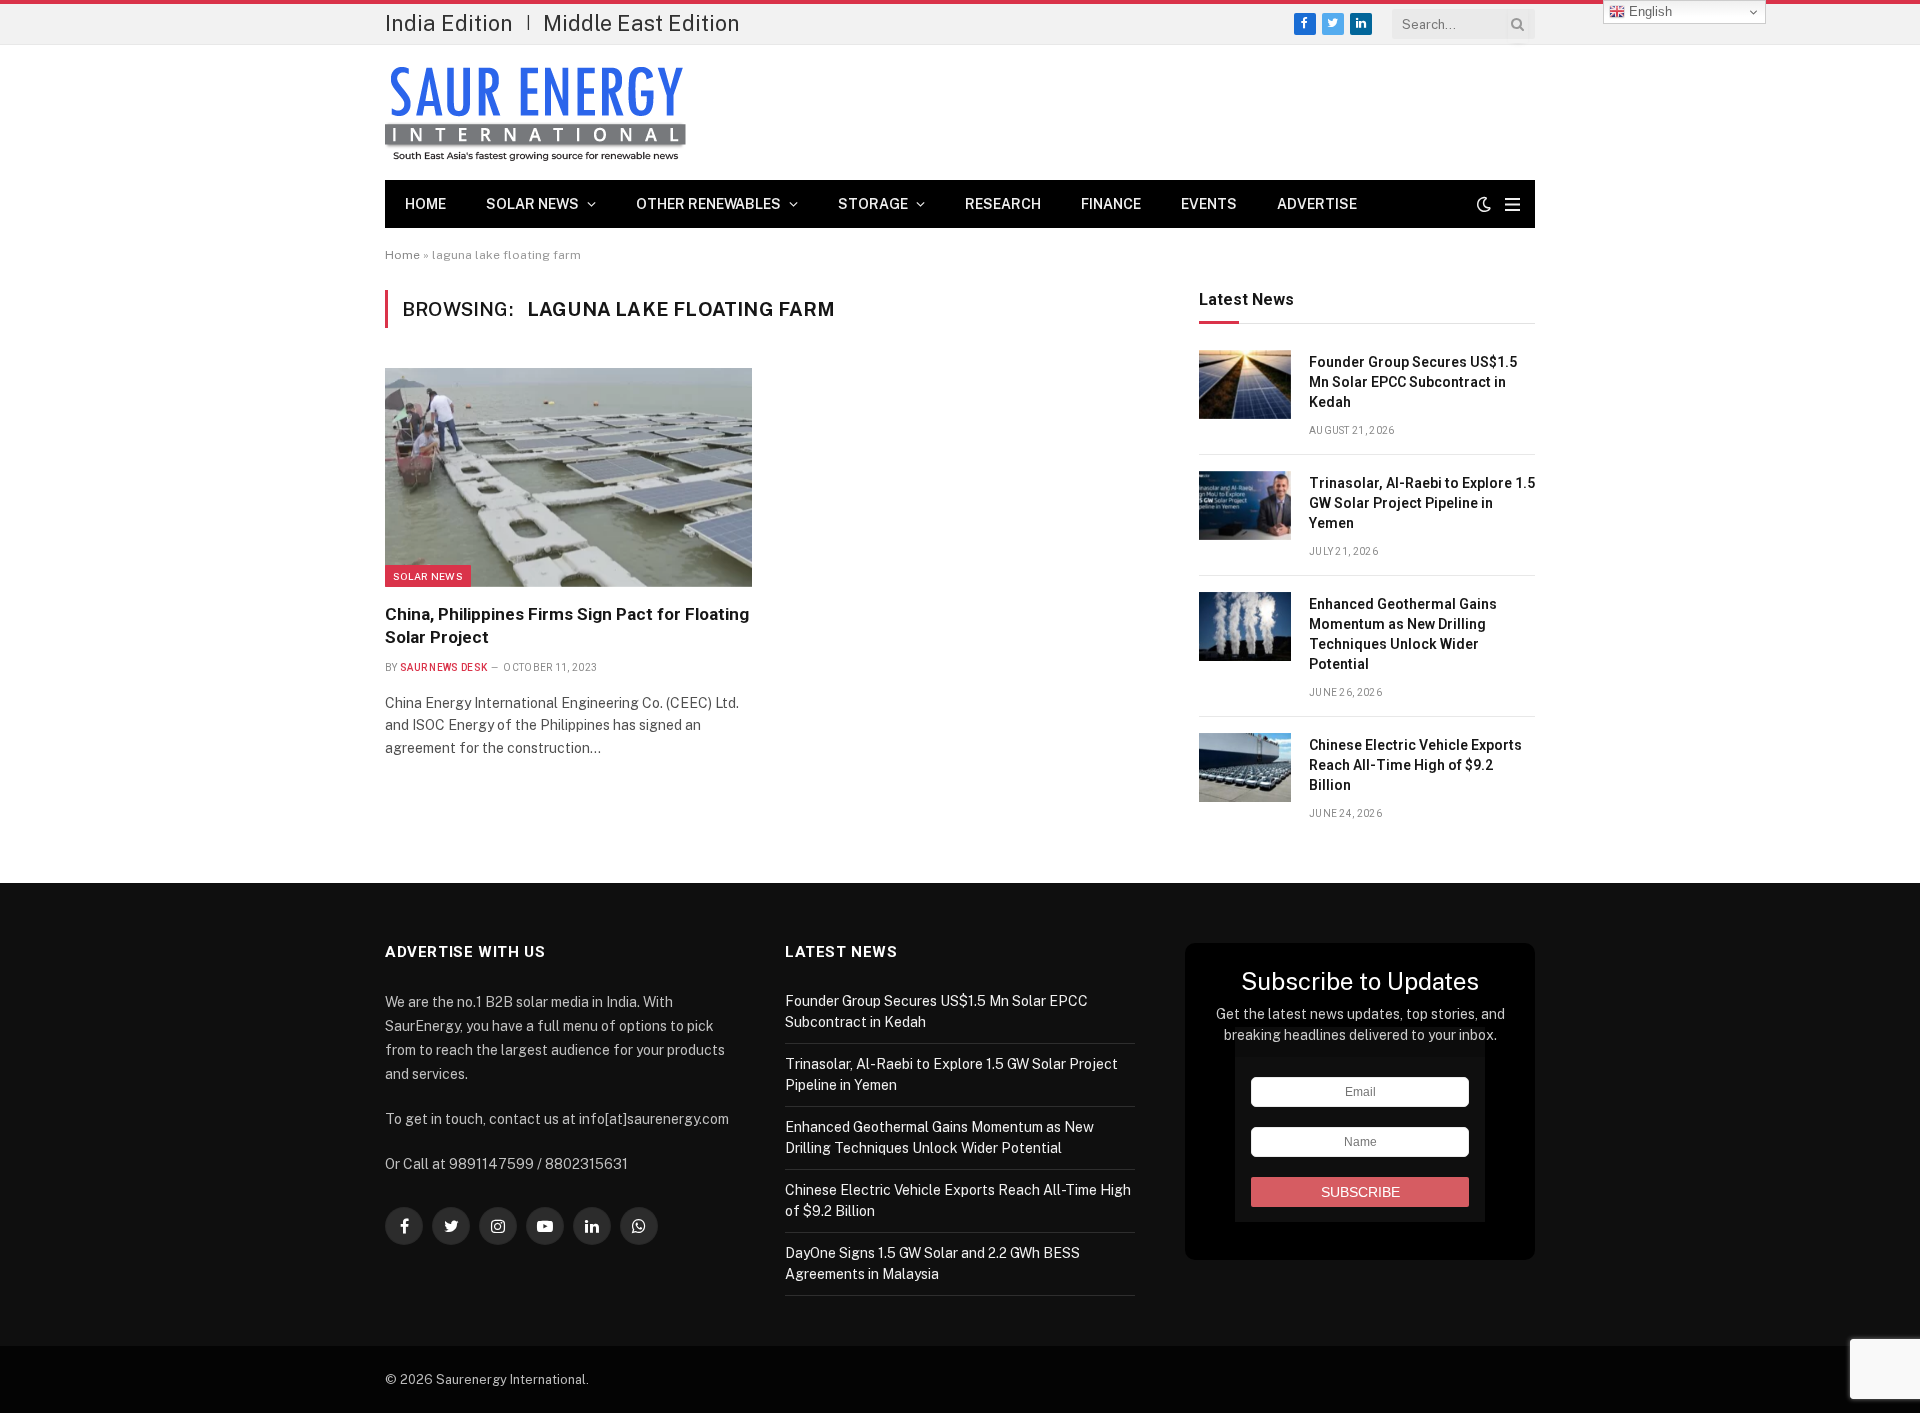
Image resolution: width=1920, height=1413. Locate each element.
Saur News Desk (443, 667)
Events (1209, 204)
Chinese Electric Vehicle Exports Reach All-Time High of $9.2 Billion (1415, 765)
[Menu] (1512, 204)
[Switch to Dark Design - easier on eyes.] (1484, 204)
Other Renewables (708, 204)
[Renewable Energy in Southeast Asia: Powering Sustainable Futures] (535, 113)
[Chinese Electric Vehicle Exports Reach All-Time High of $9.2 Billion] (1245, 767)
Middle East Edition (641, 23)
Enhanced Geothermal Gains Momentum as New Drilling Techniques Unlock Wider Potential (1403, 634)
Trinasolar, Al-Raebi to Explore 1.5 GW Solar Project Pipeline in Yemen (1422, 503)
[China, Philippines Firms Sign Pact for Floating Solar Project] (568, 477)
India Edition (449, 23)
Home (425, 204)
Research (1003, 204)
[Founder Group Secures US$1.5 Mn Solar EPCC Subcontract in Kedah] (1245, 384)
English (1648, 11)
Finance (1111, 204)
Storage (873, 204)
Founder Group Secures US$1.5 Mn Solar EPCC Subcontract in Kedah (1413, 382)
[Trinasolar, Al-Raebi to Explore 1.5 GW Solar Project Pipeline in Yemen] (1245, 505)
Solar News (532, 204)
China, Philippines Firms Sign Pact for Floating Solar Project (567, 625)
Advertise (1317, 204)
